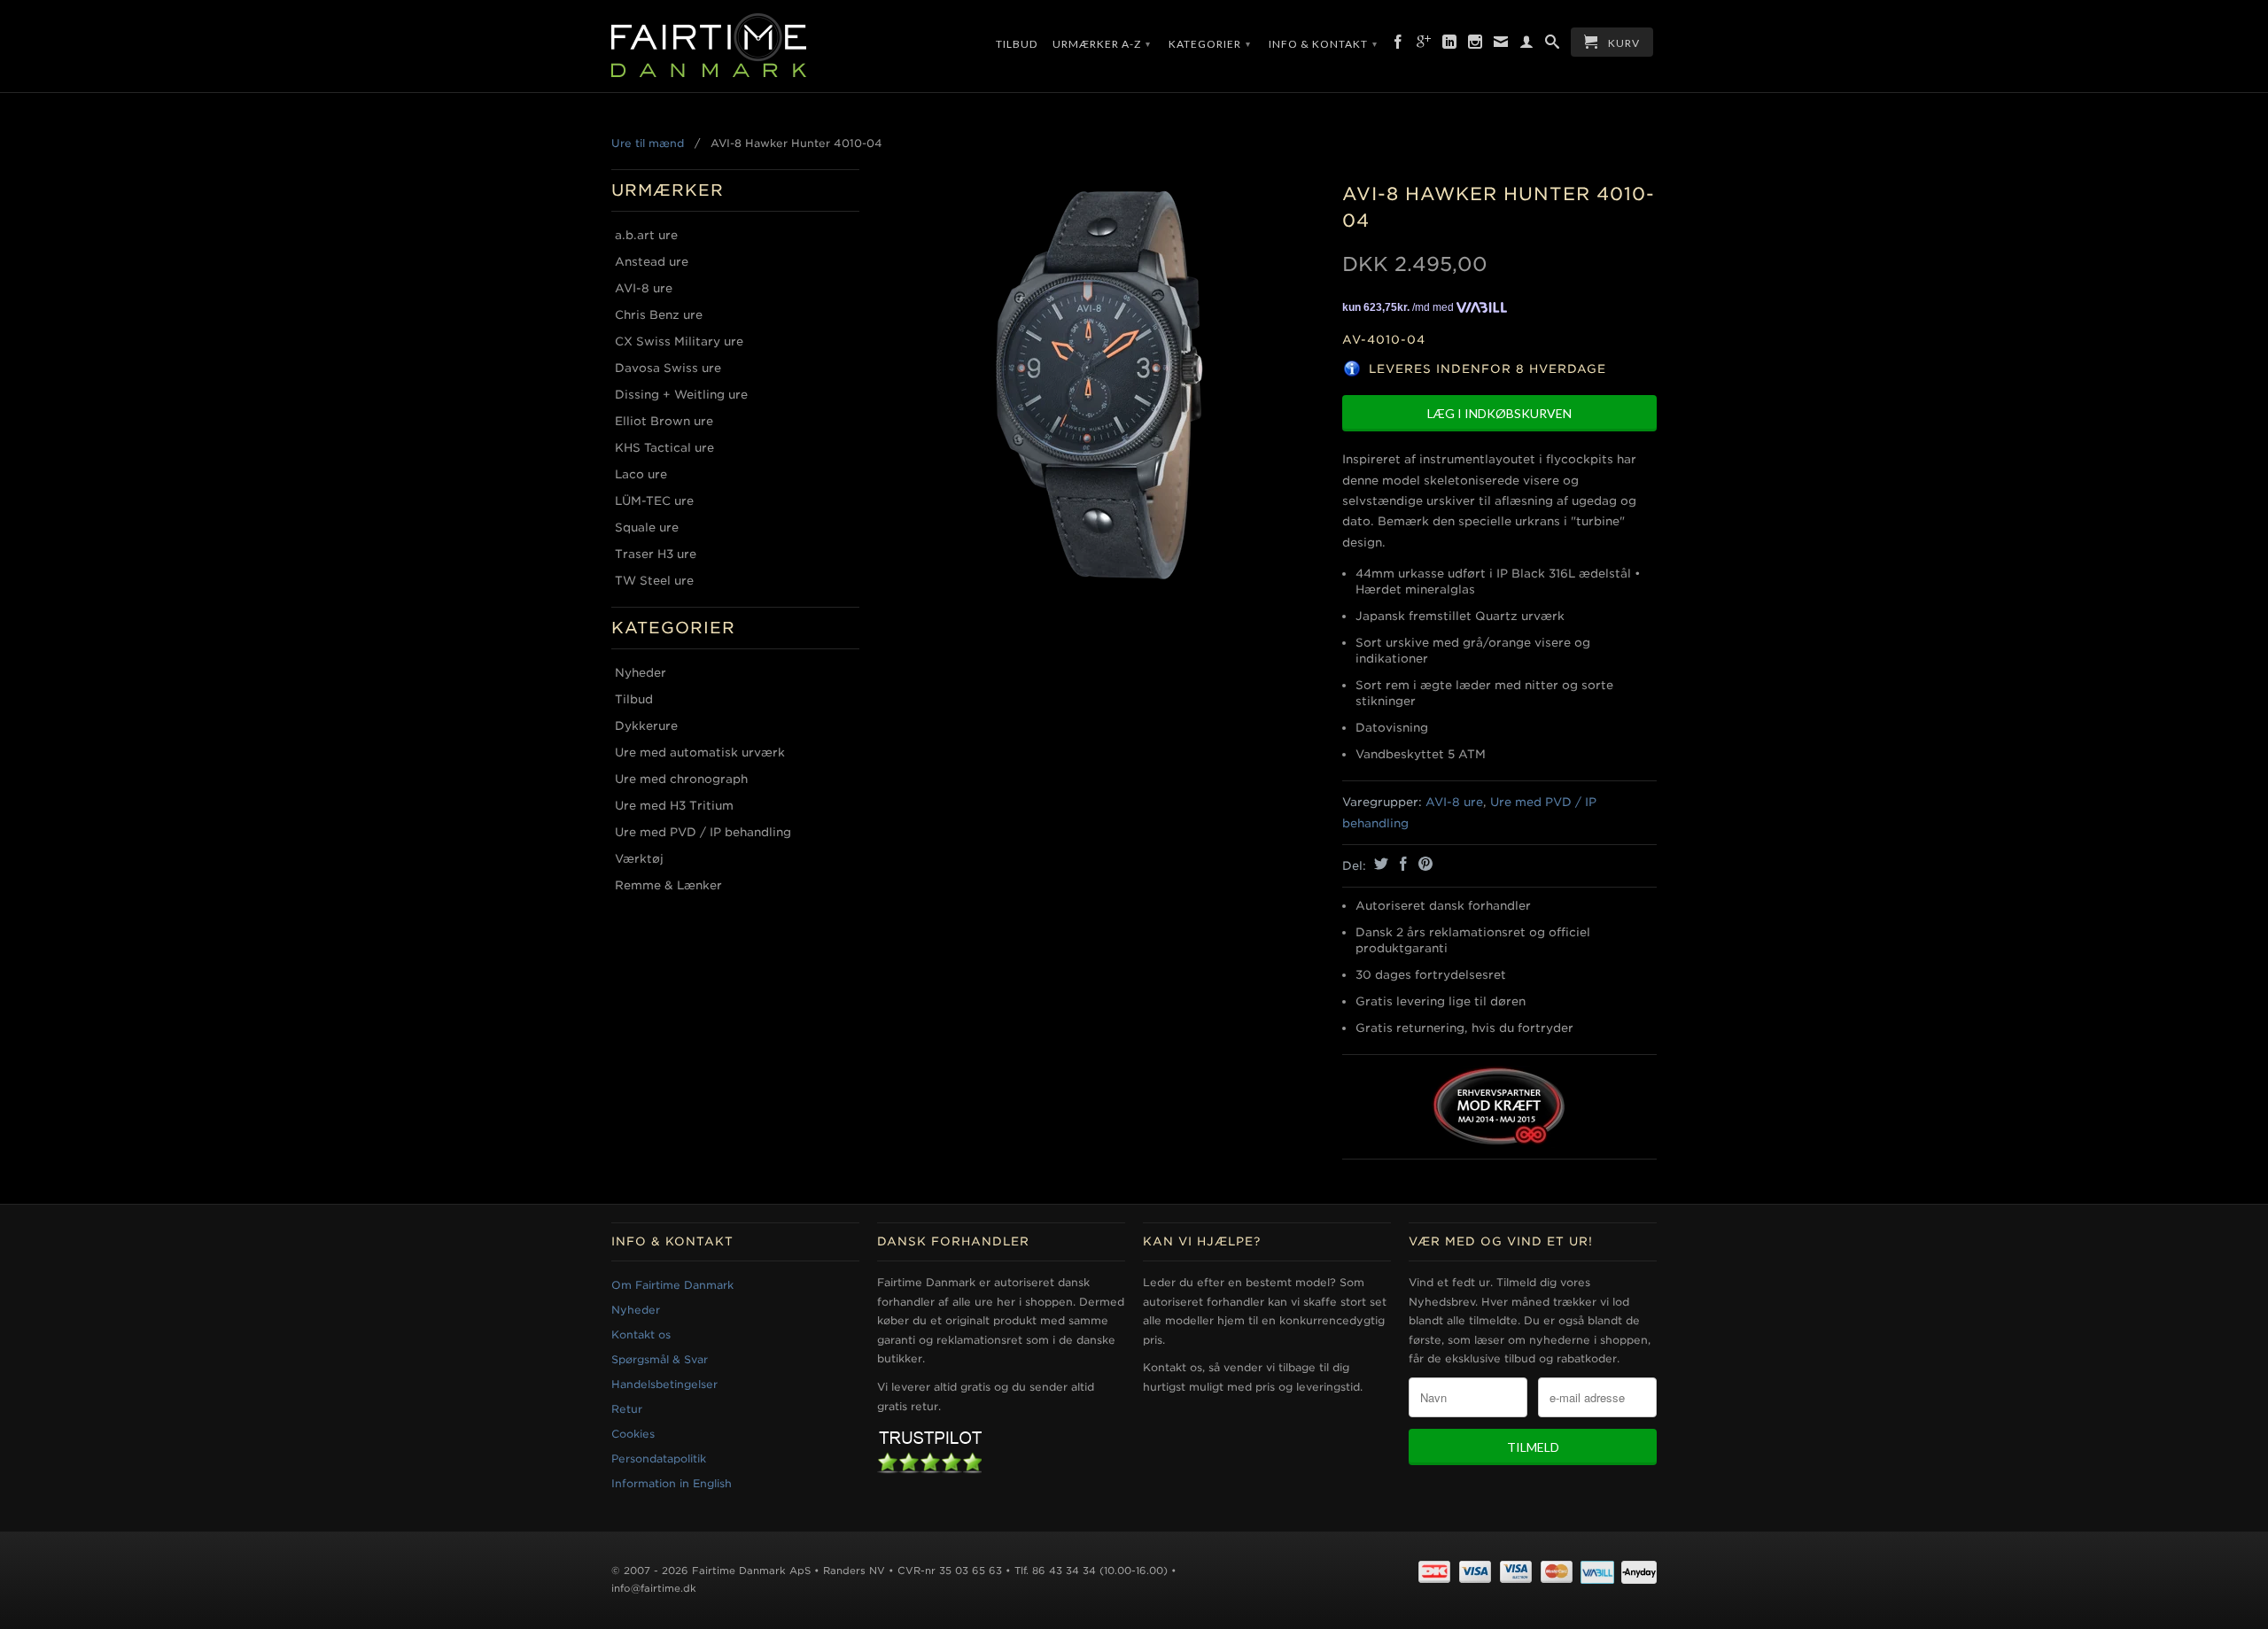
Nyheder (641, 673)
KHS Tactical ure (664, 448)
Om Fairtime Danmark (672, 1285)
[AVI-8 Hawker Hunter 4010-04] (1101, 386)
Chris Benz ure (659, 315)
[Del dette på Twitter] (1379, 864)
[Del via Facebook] (1401, 864)
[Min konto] (1527, 45)
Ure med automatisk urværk (700, 752)
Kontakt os (641, 1334)
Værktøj (639, 859)
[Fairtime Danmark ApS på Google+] (1424, 45)
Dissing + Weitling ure (681, 395)
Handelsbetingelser (664, 1384)
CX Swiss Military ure (679, 341)
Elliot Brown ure (664, 421)
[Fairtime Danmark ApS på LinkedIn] (1450, 45)
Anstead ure (652, 262)
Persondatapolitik (659, 1458)
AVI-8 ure (644, 288)
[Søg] (1553, 45)
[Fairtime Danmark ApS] (735, 46)
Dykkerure (646, 726)
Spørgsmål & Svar (660, 1359)
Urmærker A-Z (1102, 44)
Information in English (672, 1483)
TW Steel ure (654, 581)
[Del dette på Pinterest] (1423, 864)
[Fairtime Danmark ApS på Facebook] (1398, 45)
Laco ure (641, 474)
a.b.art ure (646, 235)
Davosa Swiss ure (668, 368)
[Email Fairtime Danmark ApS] (1501, 45)
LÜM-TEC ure (654, 501)
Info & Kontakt (1323, 44)
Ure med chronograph (681, 779)
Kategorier (1210, 44)
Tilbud (1017, 44)
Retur (627, 1409)
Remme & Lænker (668, 885)
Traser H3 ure (656, 554)
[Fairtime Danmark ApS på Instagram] (1476, 45)
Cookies (633, 1434)
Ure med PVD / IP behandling (703, 832)
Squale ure (647, 527)
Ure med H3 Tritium (674, 806)
